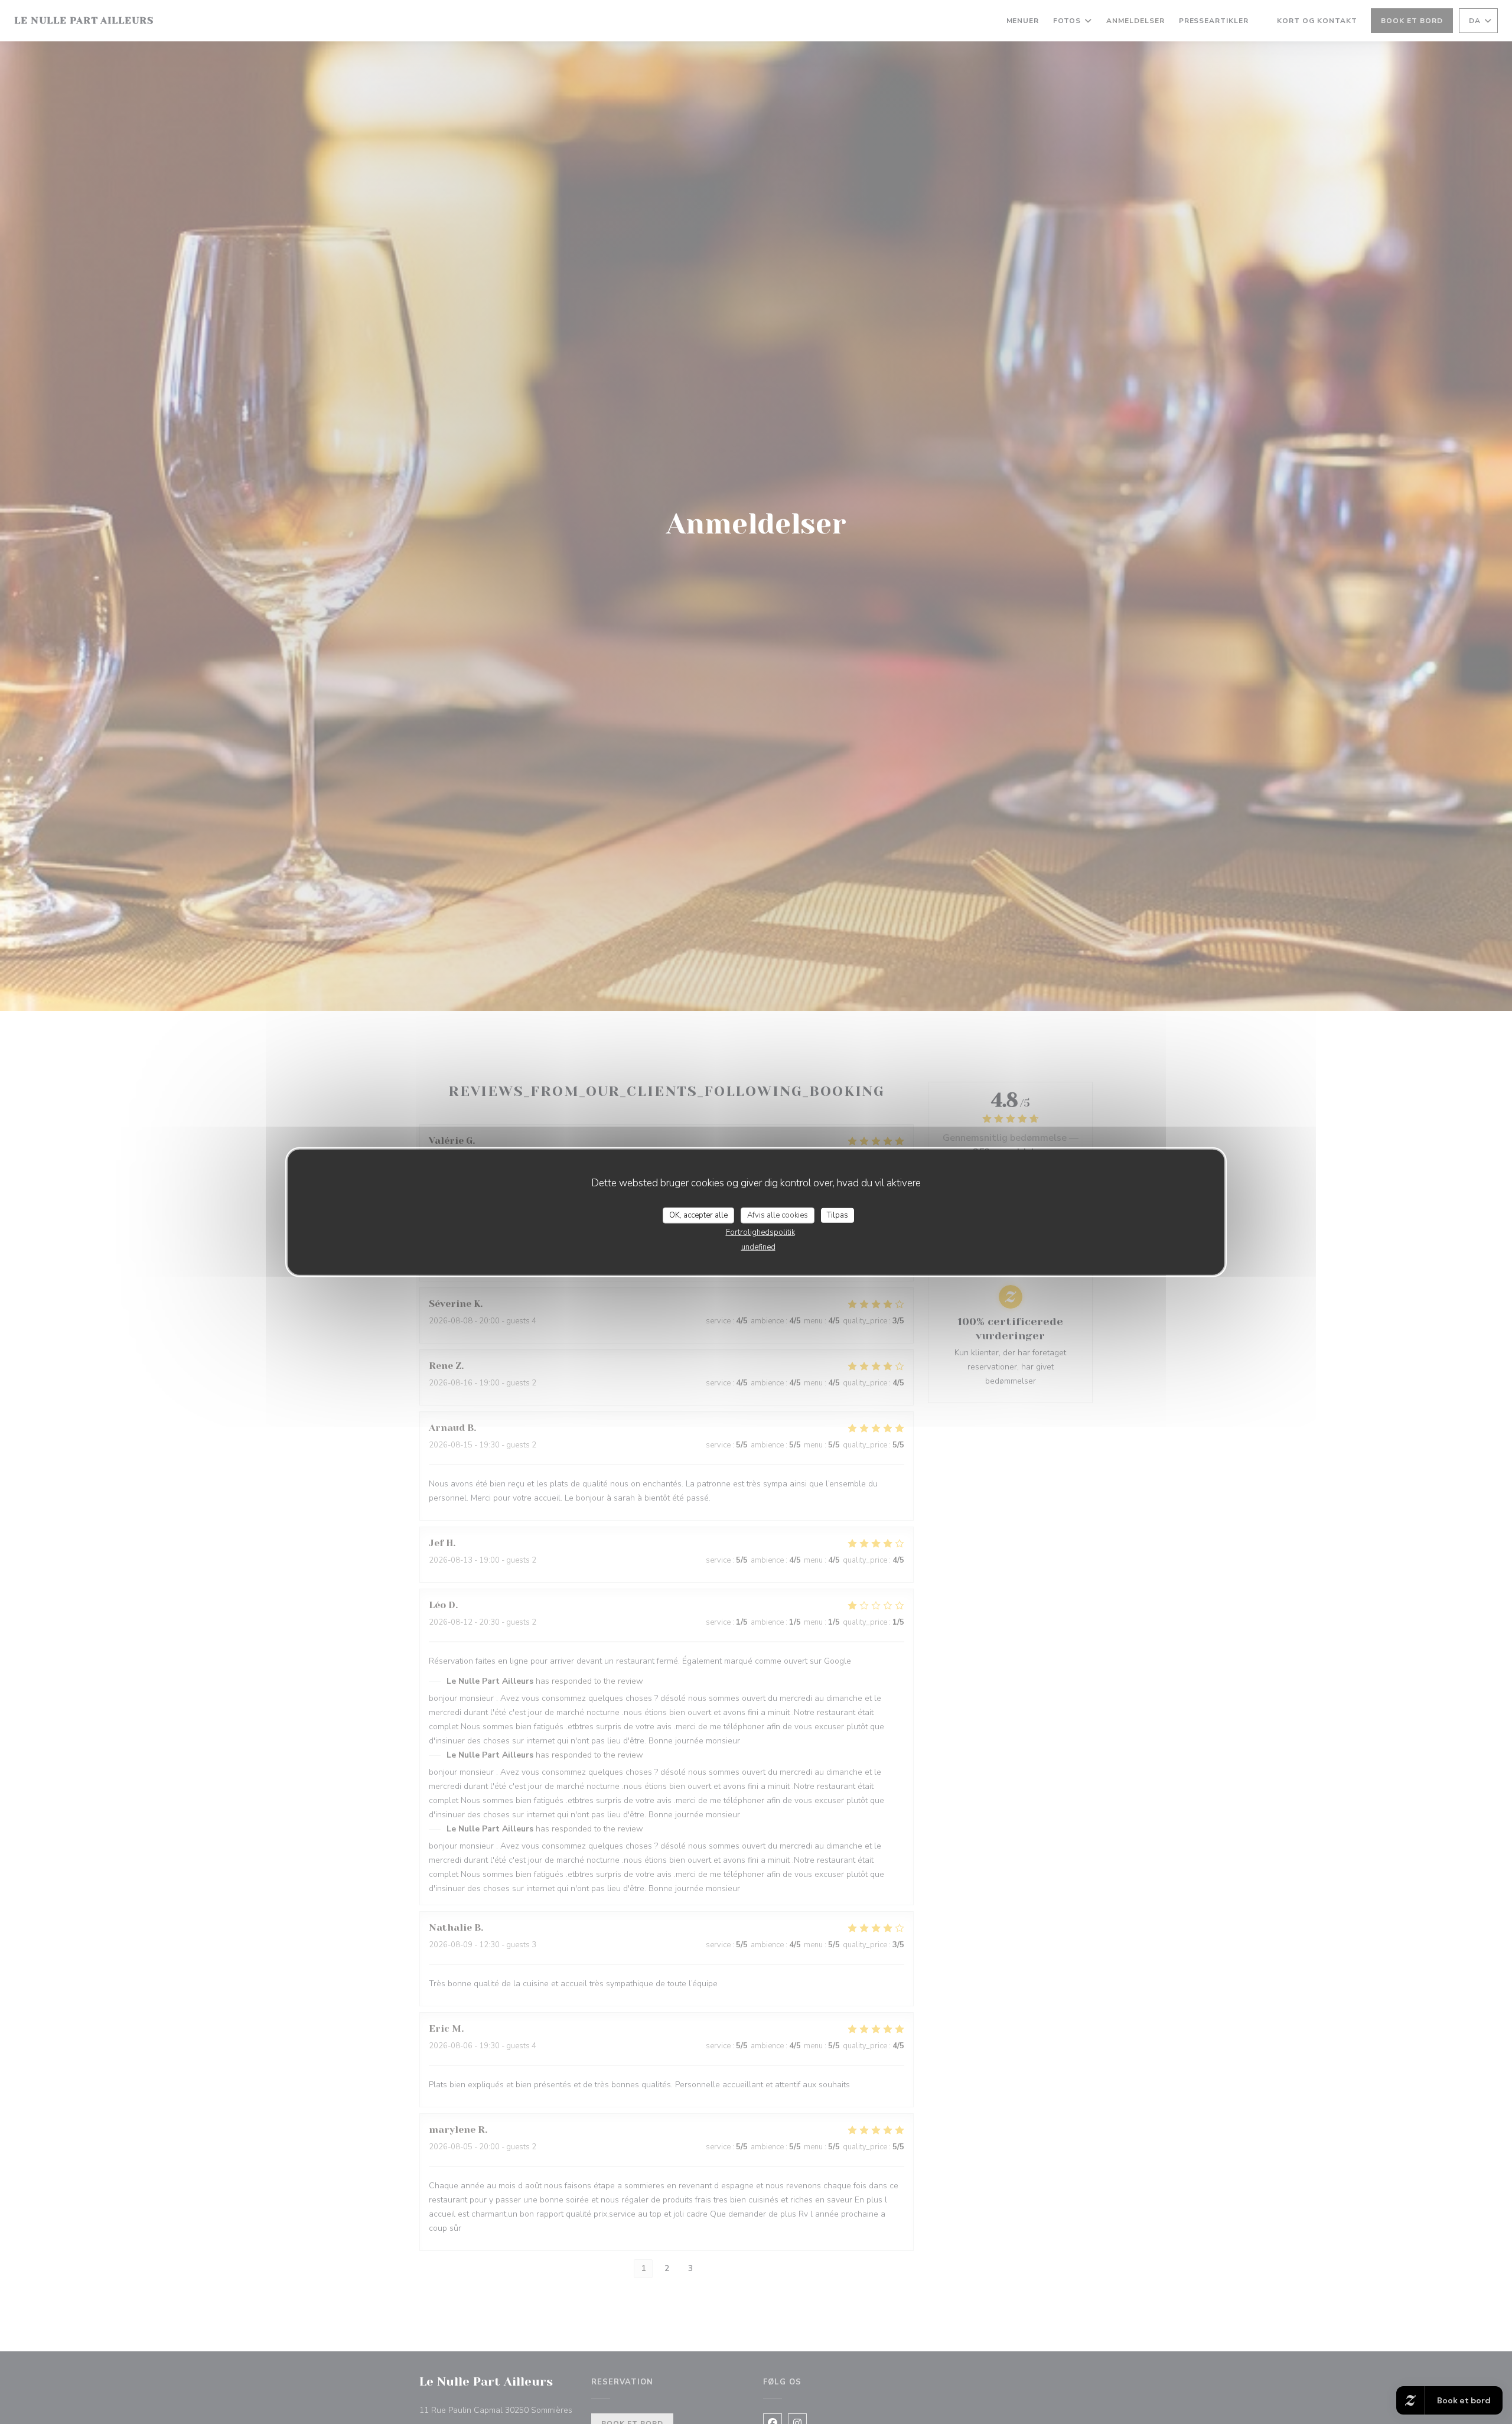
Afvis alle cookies (778, 1215)
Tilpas (838, 1215)
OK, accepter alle (698, 1215)
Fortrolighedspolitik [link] (760, 1232)
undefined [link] (758, 1247)
